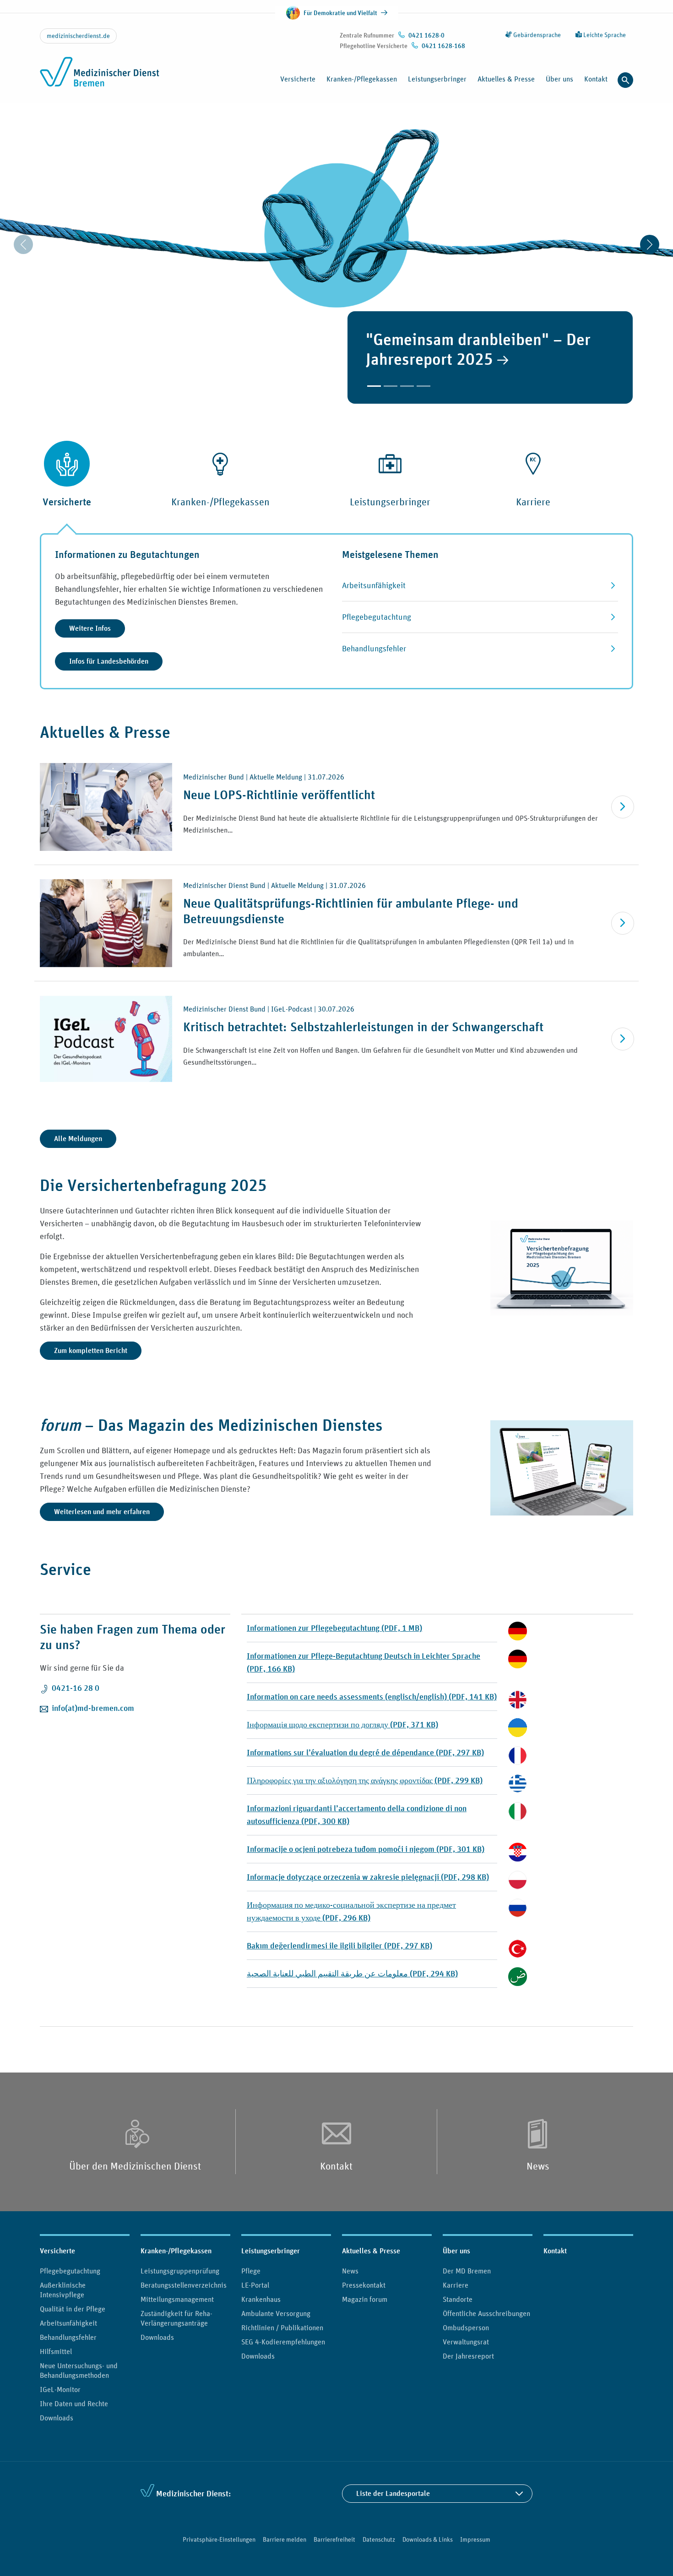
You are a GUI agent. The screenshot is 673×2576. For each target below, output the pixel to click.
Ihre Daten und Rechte (74, 2403)
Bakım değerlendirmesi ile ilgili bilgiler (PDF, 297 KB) (339, 1946)
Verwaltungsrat (466, 2342)
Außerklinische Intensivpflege (63, 2290)
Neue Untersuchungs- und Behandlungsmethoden (79, 2370)
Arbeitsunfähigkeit (68, 2323)
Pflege (251, 2271)
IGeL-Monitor (60, 2389)
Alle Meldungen (78, 1139)
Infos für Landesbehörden (109, 661)
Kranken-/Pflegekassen (176, 2251)
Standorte (458, 2299)
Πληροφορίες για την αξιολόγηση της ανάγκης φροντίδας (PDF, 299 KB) (365, 1780)
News (538, 2166)
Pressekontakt (364, 2285)
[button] (374, 386)
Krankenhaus (261, 2299)
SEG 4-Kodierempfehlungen (283, 2342)
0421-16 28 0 (76, 1688)
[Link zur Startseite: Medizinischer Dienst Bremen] (100, 77)
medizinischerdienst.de (78, 36)
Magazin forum (365, 2299)
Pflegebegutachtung (70, 2271)
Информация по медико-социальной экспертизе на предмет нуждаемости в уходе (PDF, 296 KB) (351, 1911)
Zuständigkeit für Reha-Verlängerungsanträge (176, 2318)
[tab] (67, 490)
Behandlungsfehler (68, 2337)
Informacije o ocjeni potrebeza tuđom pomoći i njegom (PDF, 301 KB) (366, 1849)
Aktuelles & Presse (371, 2251)
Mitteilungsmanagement (177, 2299)
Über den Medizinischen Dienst (135, 2166)
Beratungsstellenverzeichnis (184, 2285)
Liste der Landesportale (393, 2493)
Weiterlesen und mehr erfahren (102, 1512)
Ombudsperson (466, 2327)
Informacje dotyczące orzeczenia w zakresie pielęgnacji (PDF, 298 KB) (368, 1877)
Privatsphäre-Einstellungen (219, 2539)
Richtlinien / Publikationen (282, 2327)
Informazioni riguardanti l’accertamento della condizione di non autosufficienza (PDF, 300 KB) (357, 1815)
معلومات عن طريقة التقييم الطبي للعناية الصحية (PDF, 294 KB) (352, 1973)
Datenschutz (379, 2539)
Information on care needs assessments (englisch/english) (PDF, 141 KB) (372, 1697)
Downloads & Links (428, 2539)
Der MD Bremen (467, 2271)
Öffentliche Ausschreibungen (486, 2313)
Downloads (57, 2418)
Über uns (456, 2251)
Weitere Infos (90, 628)
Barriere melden (285, 2539)
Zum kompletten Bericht (91, 1350)
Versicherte (57, 2251)
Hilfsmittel (56, 2351)
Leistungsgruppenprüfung (180, 2271)
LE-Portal (255, 2285)
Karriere (456, 2285)
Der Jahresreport (468, 2356)
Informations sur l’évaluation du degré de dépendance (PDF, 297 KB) (365, 1752)
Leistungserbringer (271, 2251)
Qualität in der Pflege (73, 2309)
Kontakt (596, 79)
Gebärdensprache (536, 35)
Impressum (475, 2539)
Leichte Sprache (604, 35)
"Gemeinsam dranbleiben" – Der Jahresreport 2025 (478, 349)
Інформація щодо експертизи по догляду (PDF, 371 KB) (342, 1724)
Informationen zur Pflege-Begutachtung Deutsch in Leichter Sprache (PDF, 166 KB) (364, 1662)
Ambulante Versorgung (276, 2313)
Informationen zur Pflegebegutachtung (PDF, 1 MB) (334, 1628)
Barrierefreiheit (334, 2539)
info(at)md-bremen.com (93, 1708)
